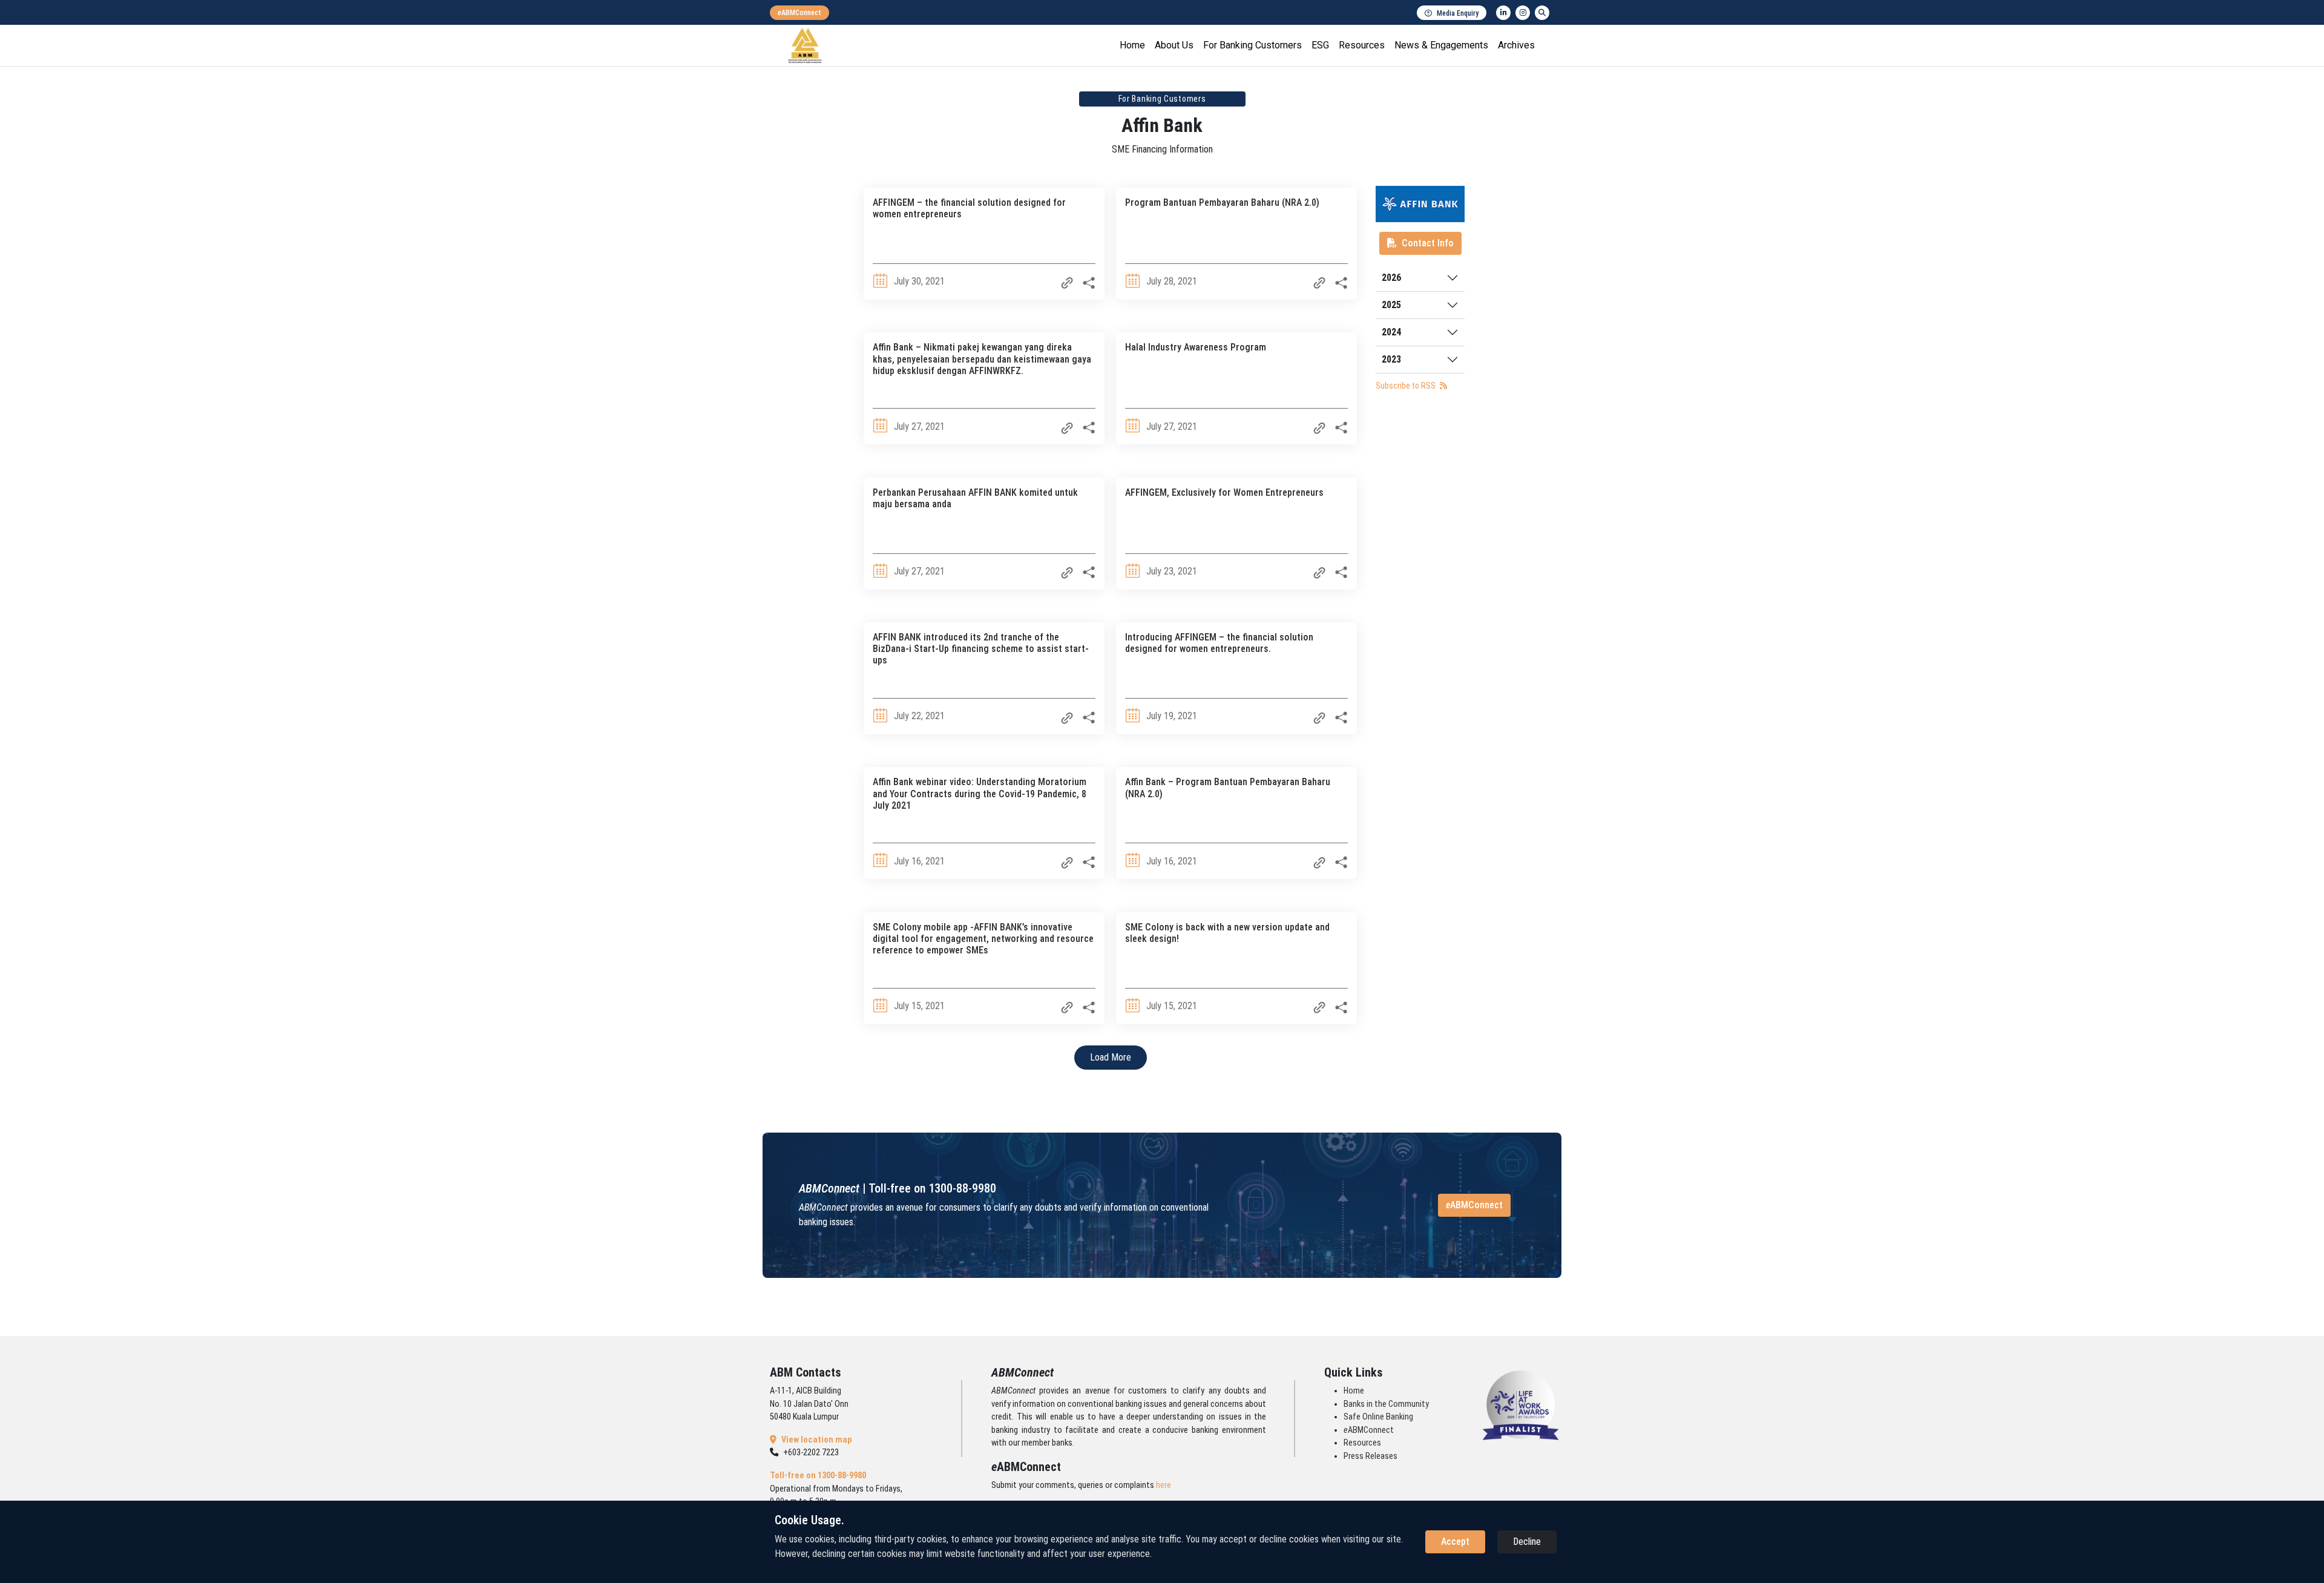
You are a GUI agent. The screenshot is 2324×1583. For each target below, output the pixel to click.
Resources (1362, 45)
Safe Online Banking (1378, 1417)
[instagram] (1523, 13)
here (1164, 1485)
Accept (1455, 1542)
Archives (1516, 45)
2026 (1391, 278)
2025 (1391, 305)
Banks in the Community (1386, 1404)
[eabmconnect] (799, 13)
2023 (1391, 359)
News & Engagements (1441, 45)
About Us (1174, 45)
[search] (1542, 13)
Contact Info (1428, 243)
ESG (1320, 45)
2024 (1391, 332)
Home (1132, 45)
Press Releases (1370, 1456)
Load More (1111, 1057)
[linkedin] (1503, 13)
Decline (1527, 1542)
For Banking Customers (1252, 45)
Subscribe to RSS (1407, 386)
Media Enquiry (1458, 13)
